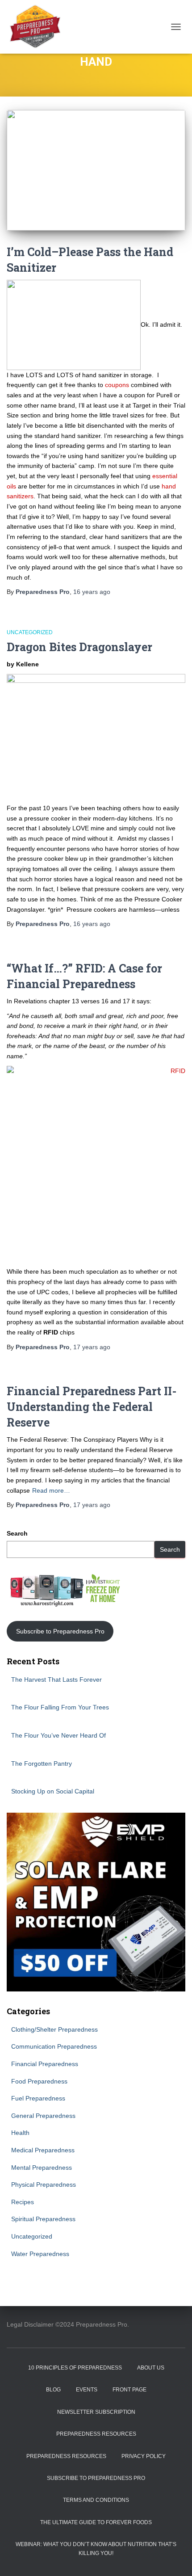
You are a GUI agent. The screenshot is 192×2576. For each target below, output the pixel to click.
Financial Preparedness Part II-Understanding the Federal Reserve (92, 1407)
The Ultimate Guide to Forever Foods (96, 2522)
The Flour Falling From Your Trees (60, 1707)
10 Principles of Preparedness (75, 2368)
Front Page (129, 2390)
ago (92, 592)
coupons (117, 385)
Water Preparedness (40, 2254)
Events (87, 2390)
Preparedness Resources (96, 2434)
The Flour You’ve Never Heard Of (58, 1735)
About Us (151, 2368)
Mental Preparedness (42, 2168)
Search (17, 1533)
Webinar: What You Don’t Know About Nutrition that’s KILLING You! (96, 2549)
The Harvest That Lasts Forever (56, 1679)
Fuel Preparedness (38, 2098)
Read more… (51, 1490)
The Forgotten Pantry (42, 1764)
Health (20, 2133)
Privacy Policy (144, 2456)
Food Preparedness (39, 2081)
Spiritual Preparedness (43, 2219)
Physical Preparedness (44, 2185)
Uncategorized (30, 632)
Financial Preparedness (45, 2064)
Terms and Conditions (96, 2500)
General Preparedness (43, 2116)
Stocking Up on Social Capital (53, 1791)
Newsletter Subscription (96, 2412)
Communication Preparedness (54, 2046)
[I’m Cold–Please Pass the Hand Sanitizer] (96, 170)
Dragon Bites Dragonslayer (79, 647)
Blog (53, 2390)
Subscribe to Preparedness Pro (60, 1631)
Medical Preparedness (43, 2150)
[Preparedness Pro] (38, 27)
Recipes (23, 2202)
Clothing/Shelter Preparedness (54, 2029)
